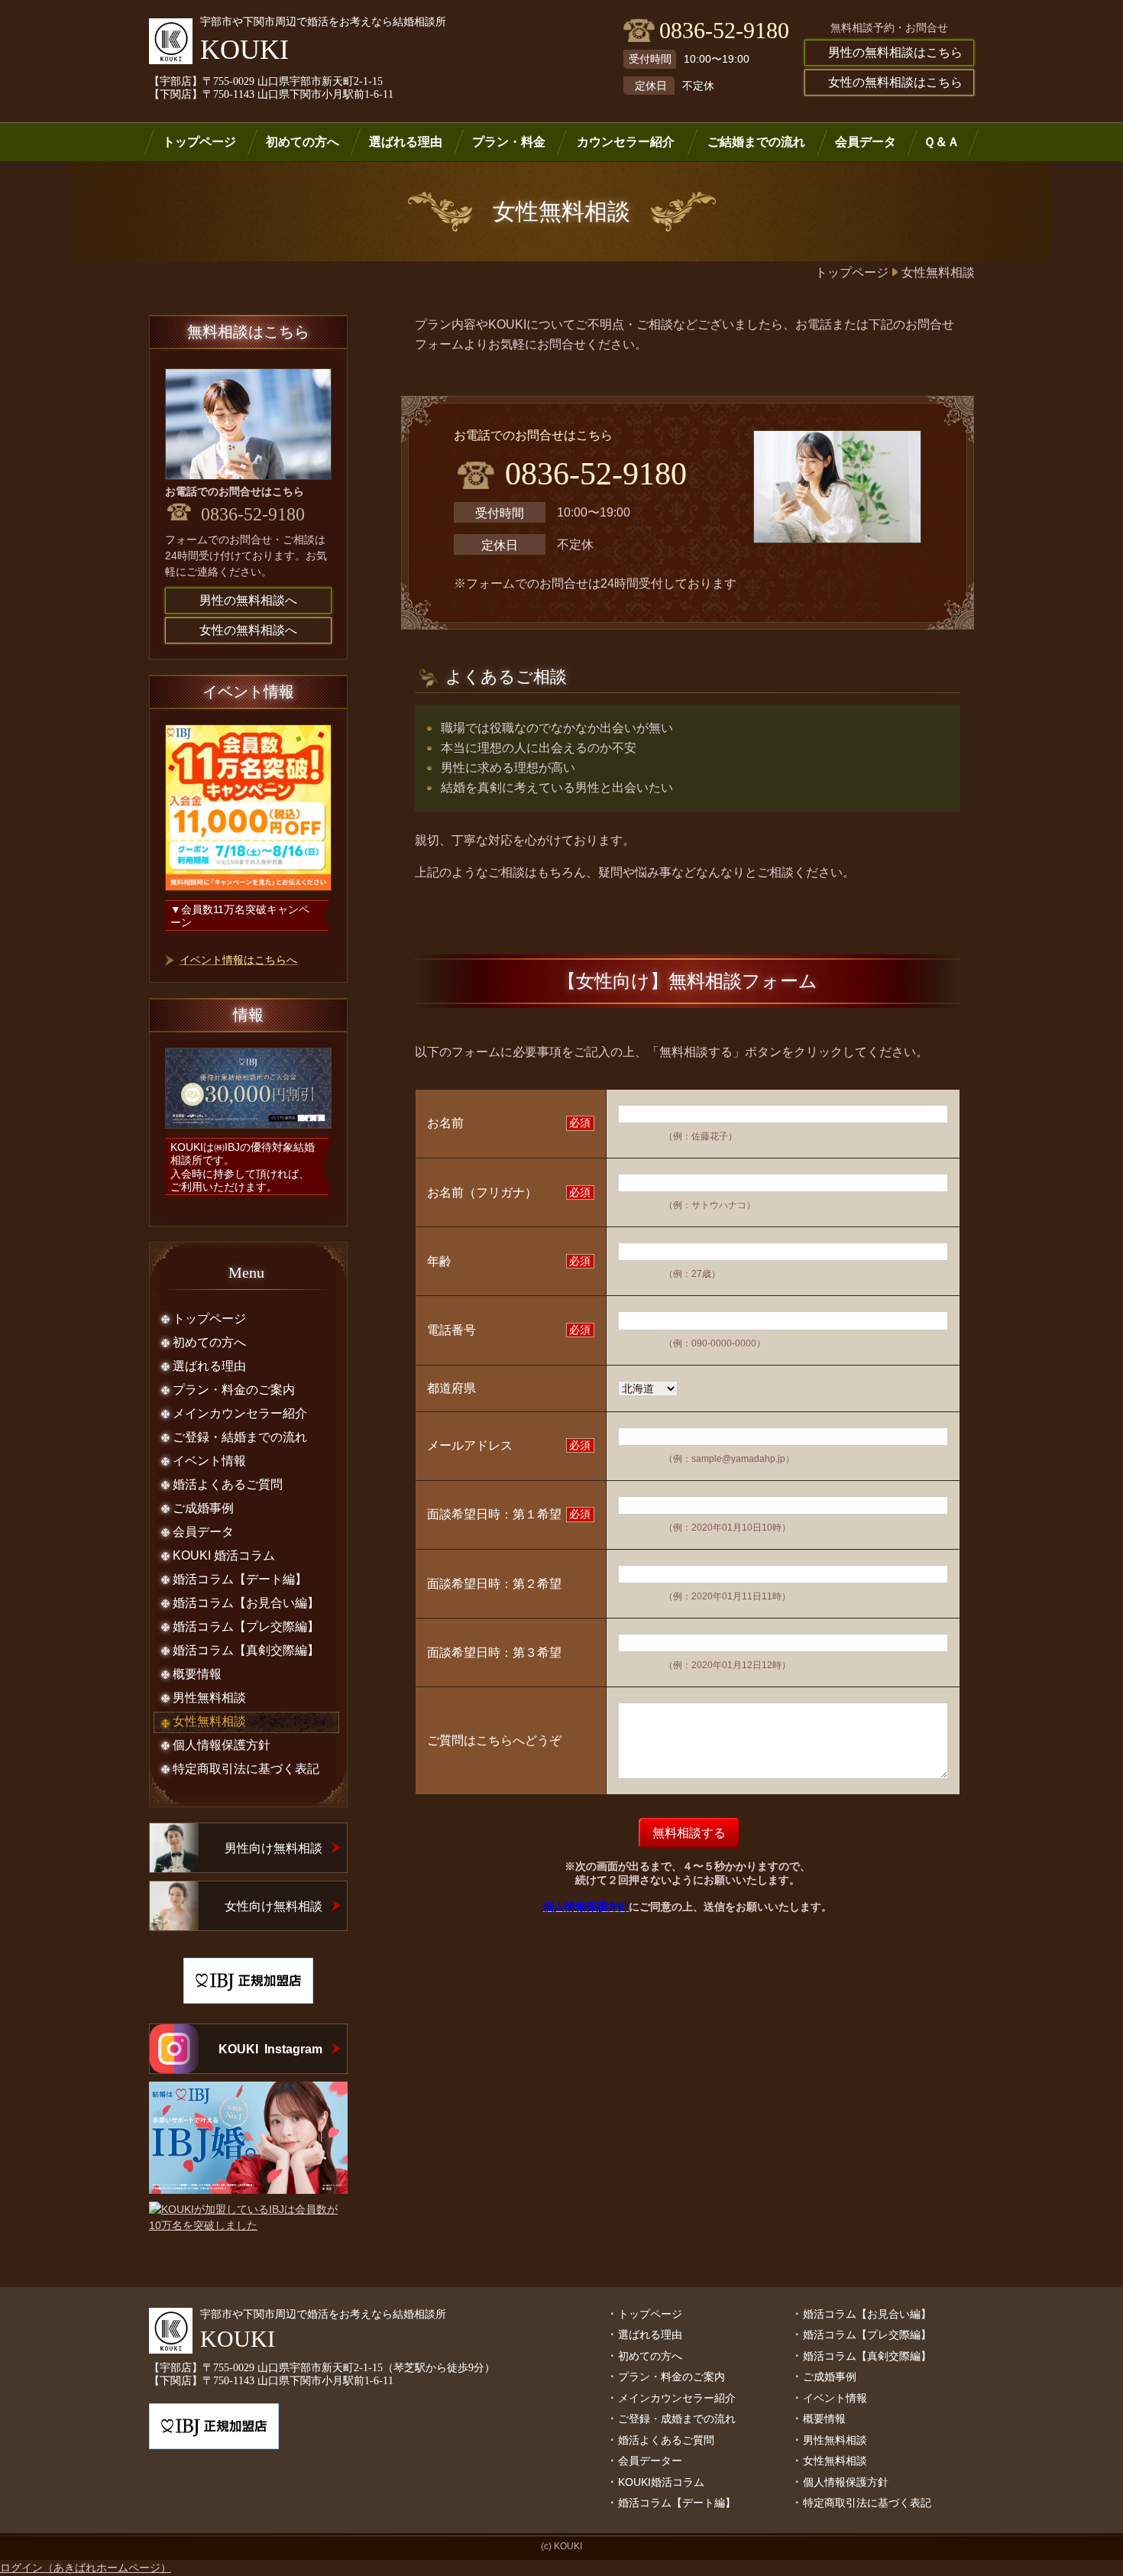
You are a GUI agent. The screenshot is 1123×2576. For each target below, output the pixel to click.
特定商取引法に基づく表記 (867, 2503)
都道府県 (451, 1388)
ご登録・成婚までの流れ (677, 2419)
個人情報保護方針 (846, 2482)
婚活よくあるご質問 (666, 2440)
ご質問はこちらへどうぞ (494, 1740)
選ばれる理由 (650, 2335)
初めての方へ (650, 2356)
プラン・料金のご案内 (672, 2377)
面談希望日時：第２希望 (494, 1584)
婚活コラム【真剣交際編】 (867, 2356)
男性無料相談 (835, 2440)
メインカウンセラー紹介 (677, 2398)
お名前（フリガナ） (482, 1192)
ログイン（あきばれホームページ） (86, 2568)
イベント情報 (835, 2398)
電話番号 (451, 1330)
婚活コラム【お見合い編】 (867, 2314)
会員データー (650, 2461)
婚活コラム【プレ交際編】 (867, 2335)
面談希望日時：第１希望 (494, 1514)
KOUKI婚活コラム (661, 2482)
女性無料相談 (835, 2461)
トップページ (650, 2314)
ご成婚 (819, 2377)
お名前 (445, 1123)
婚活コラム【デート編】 (677, 2503)
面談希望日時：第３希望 (494, 1653)
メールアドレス (470, 1445)
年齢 (439, 1261)
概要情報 (824, 2419)
